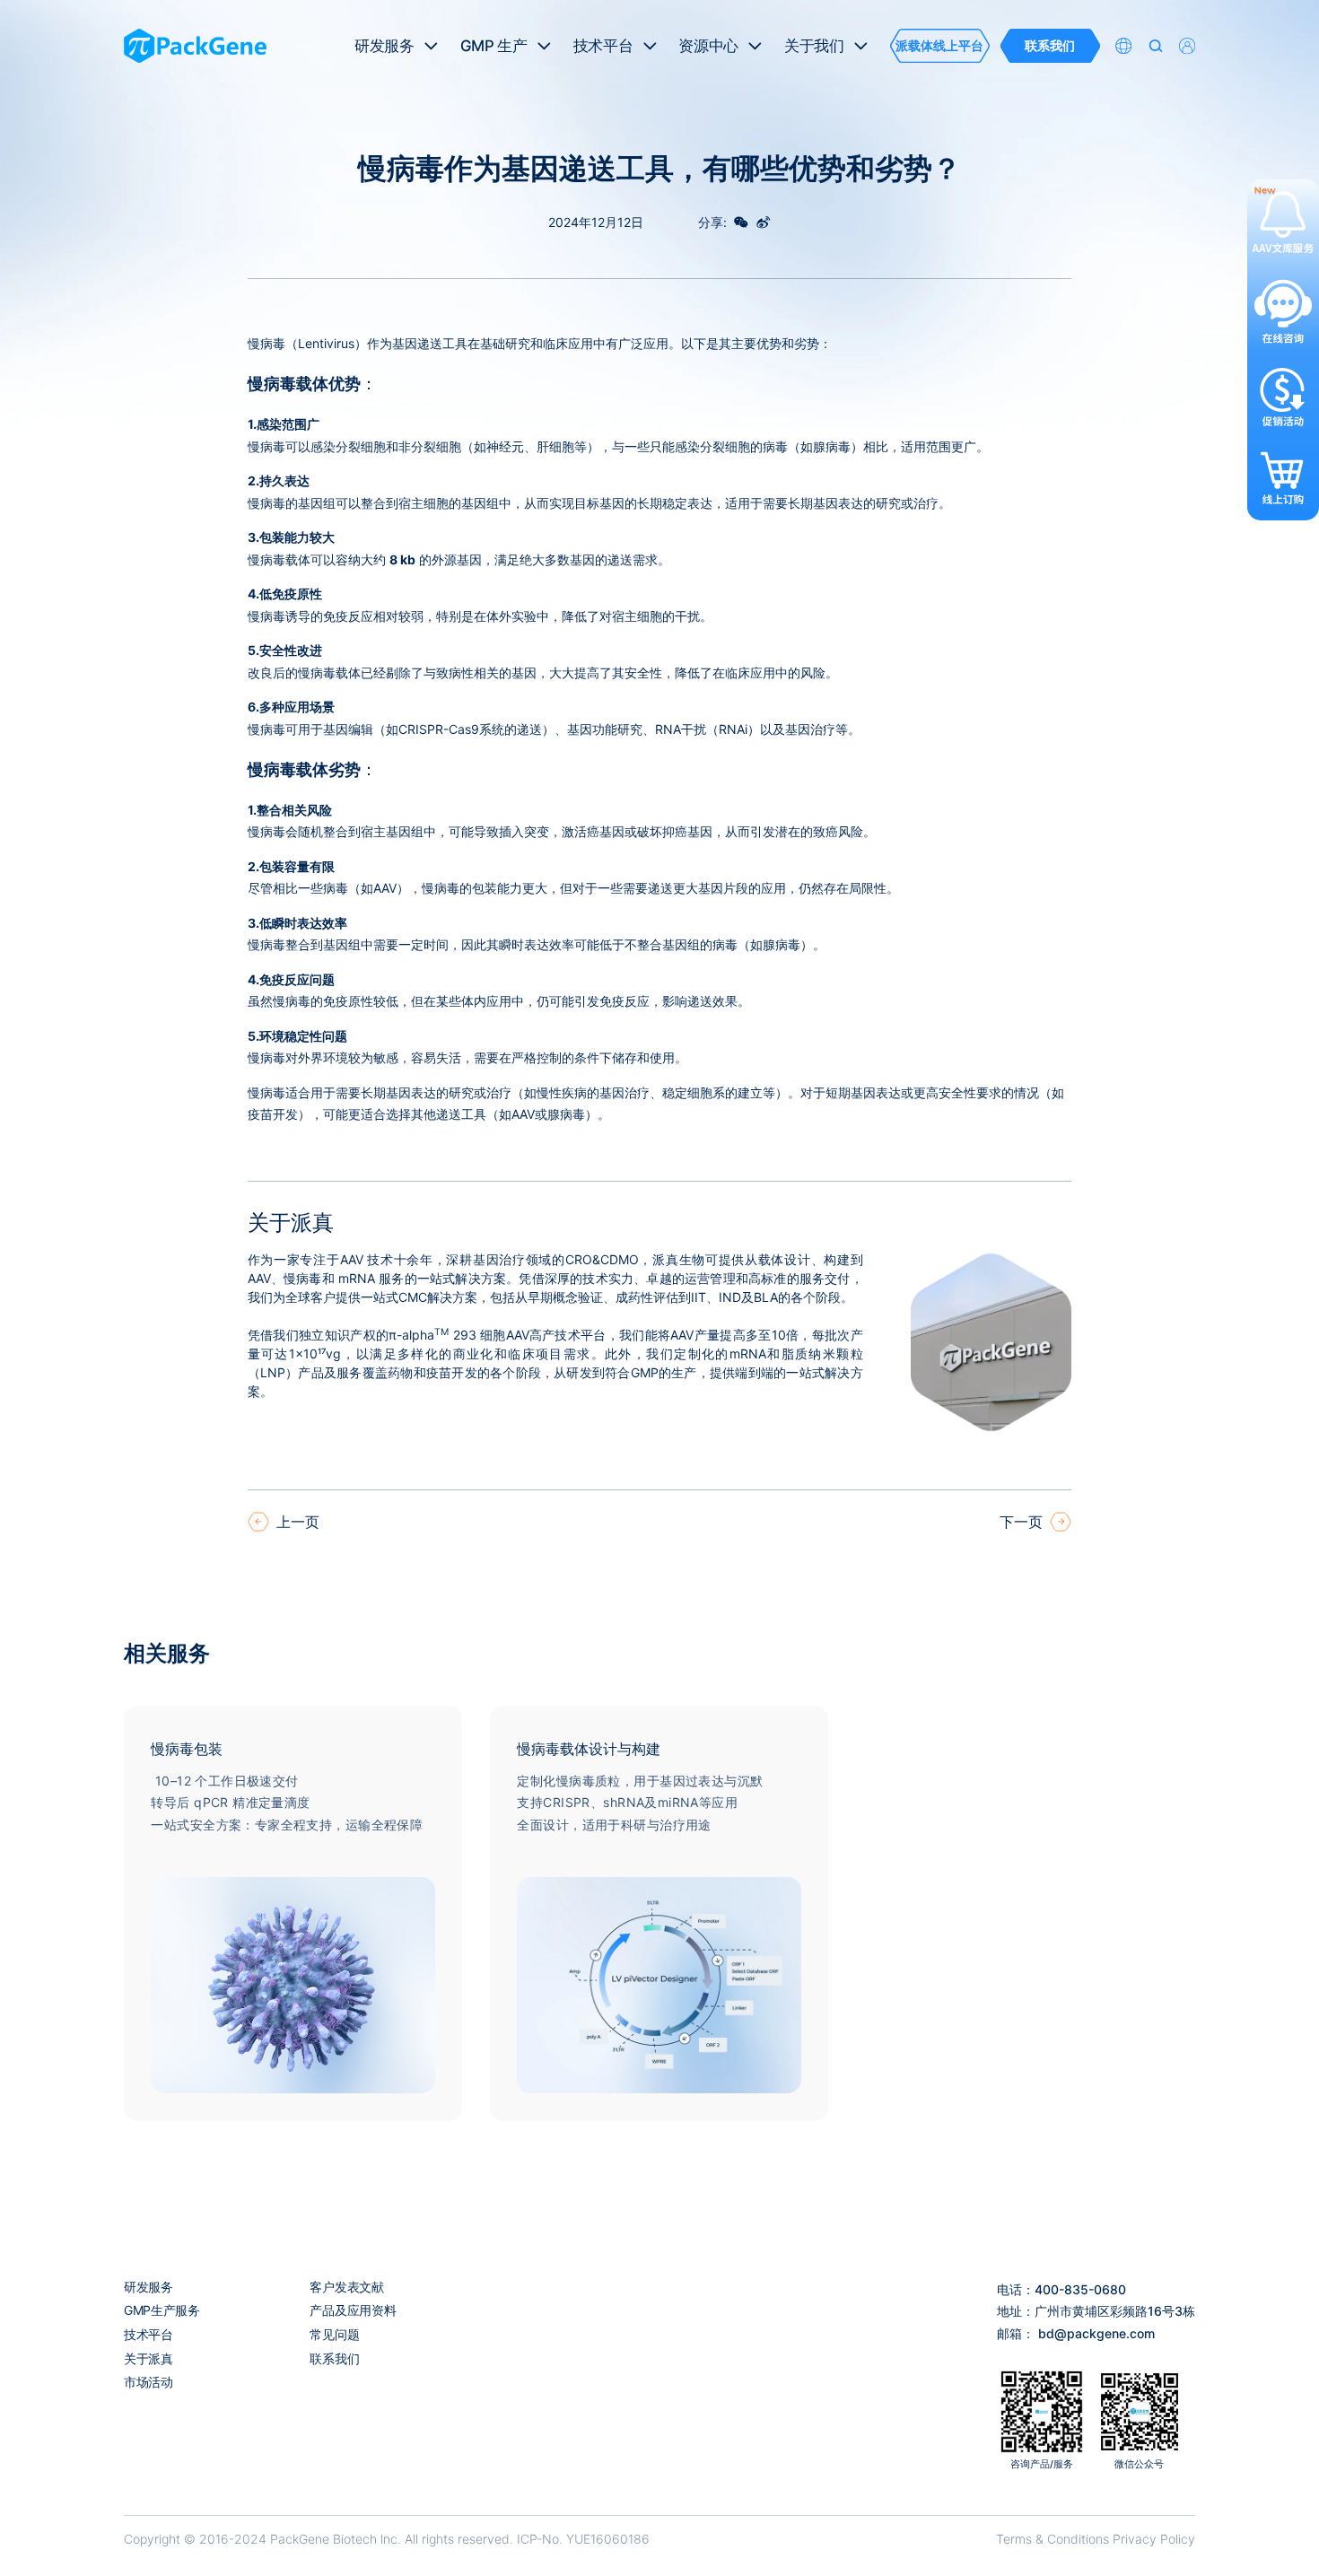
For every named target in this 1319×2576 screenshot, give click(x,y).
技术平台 (148, 2334)
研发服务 (148, 2287)
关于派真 (148, 2358)
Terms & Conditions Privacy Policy (1096, 2539)
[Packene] (195, 46)
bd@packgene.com (1096, 2333)
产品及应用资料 (353, 2310)
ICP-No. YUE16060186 (583, 2539)
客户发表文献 (346, 2287)
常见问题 (334, 2334)
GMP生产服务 (162, 2310)
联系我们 (334, 2358)
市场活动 (148, 2382)
